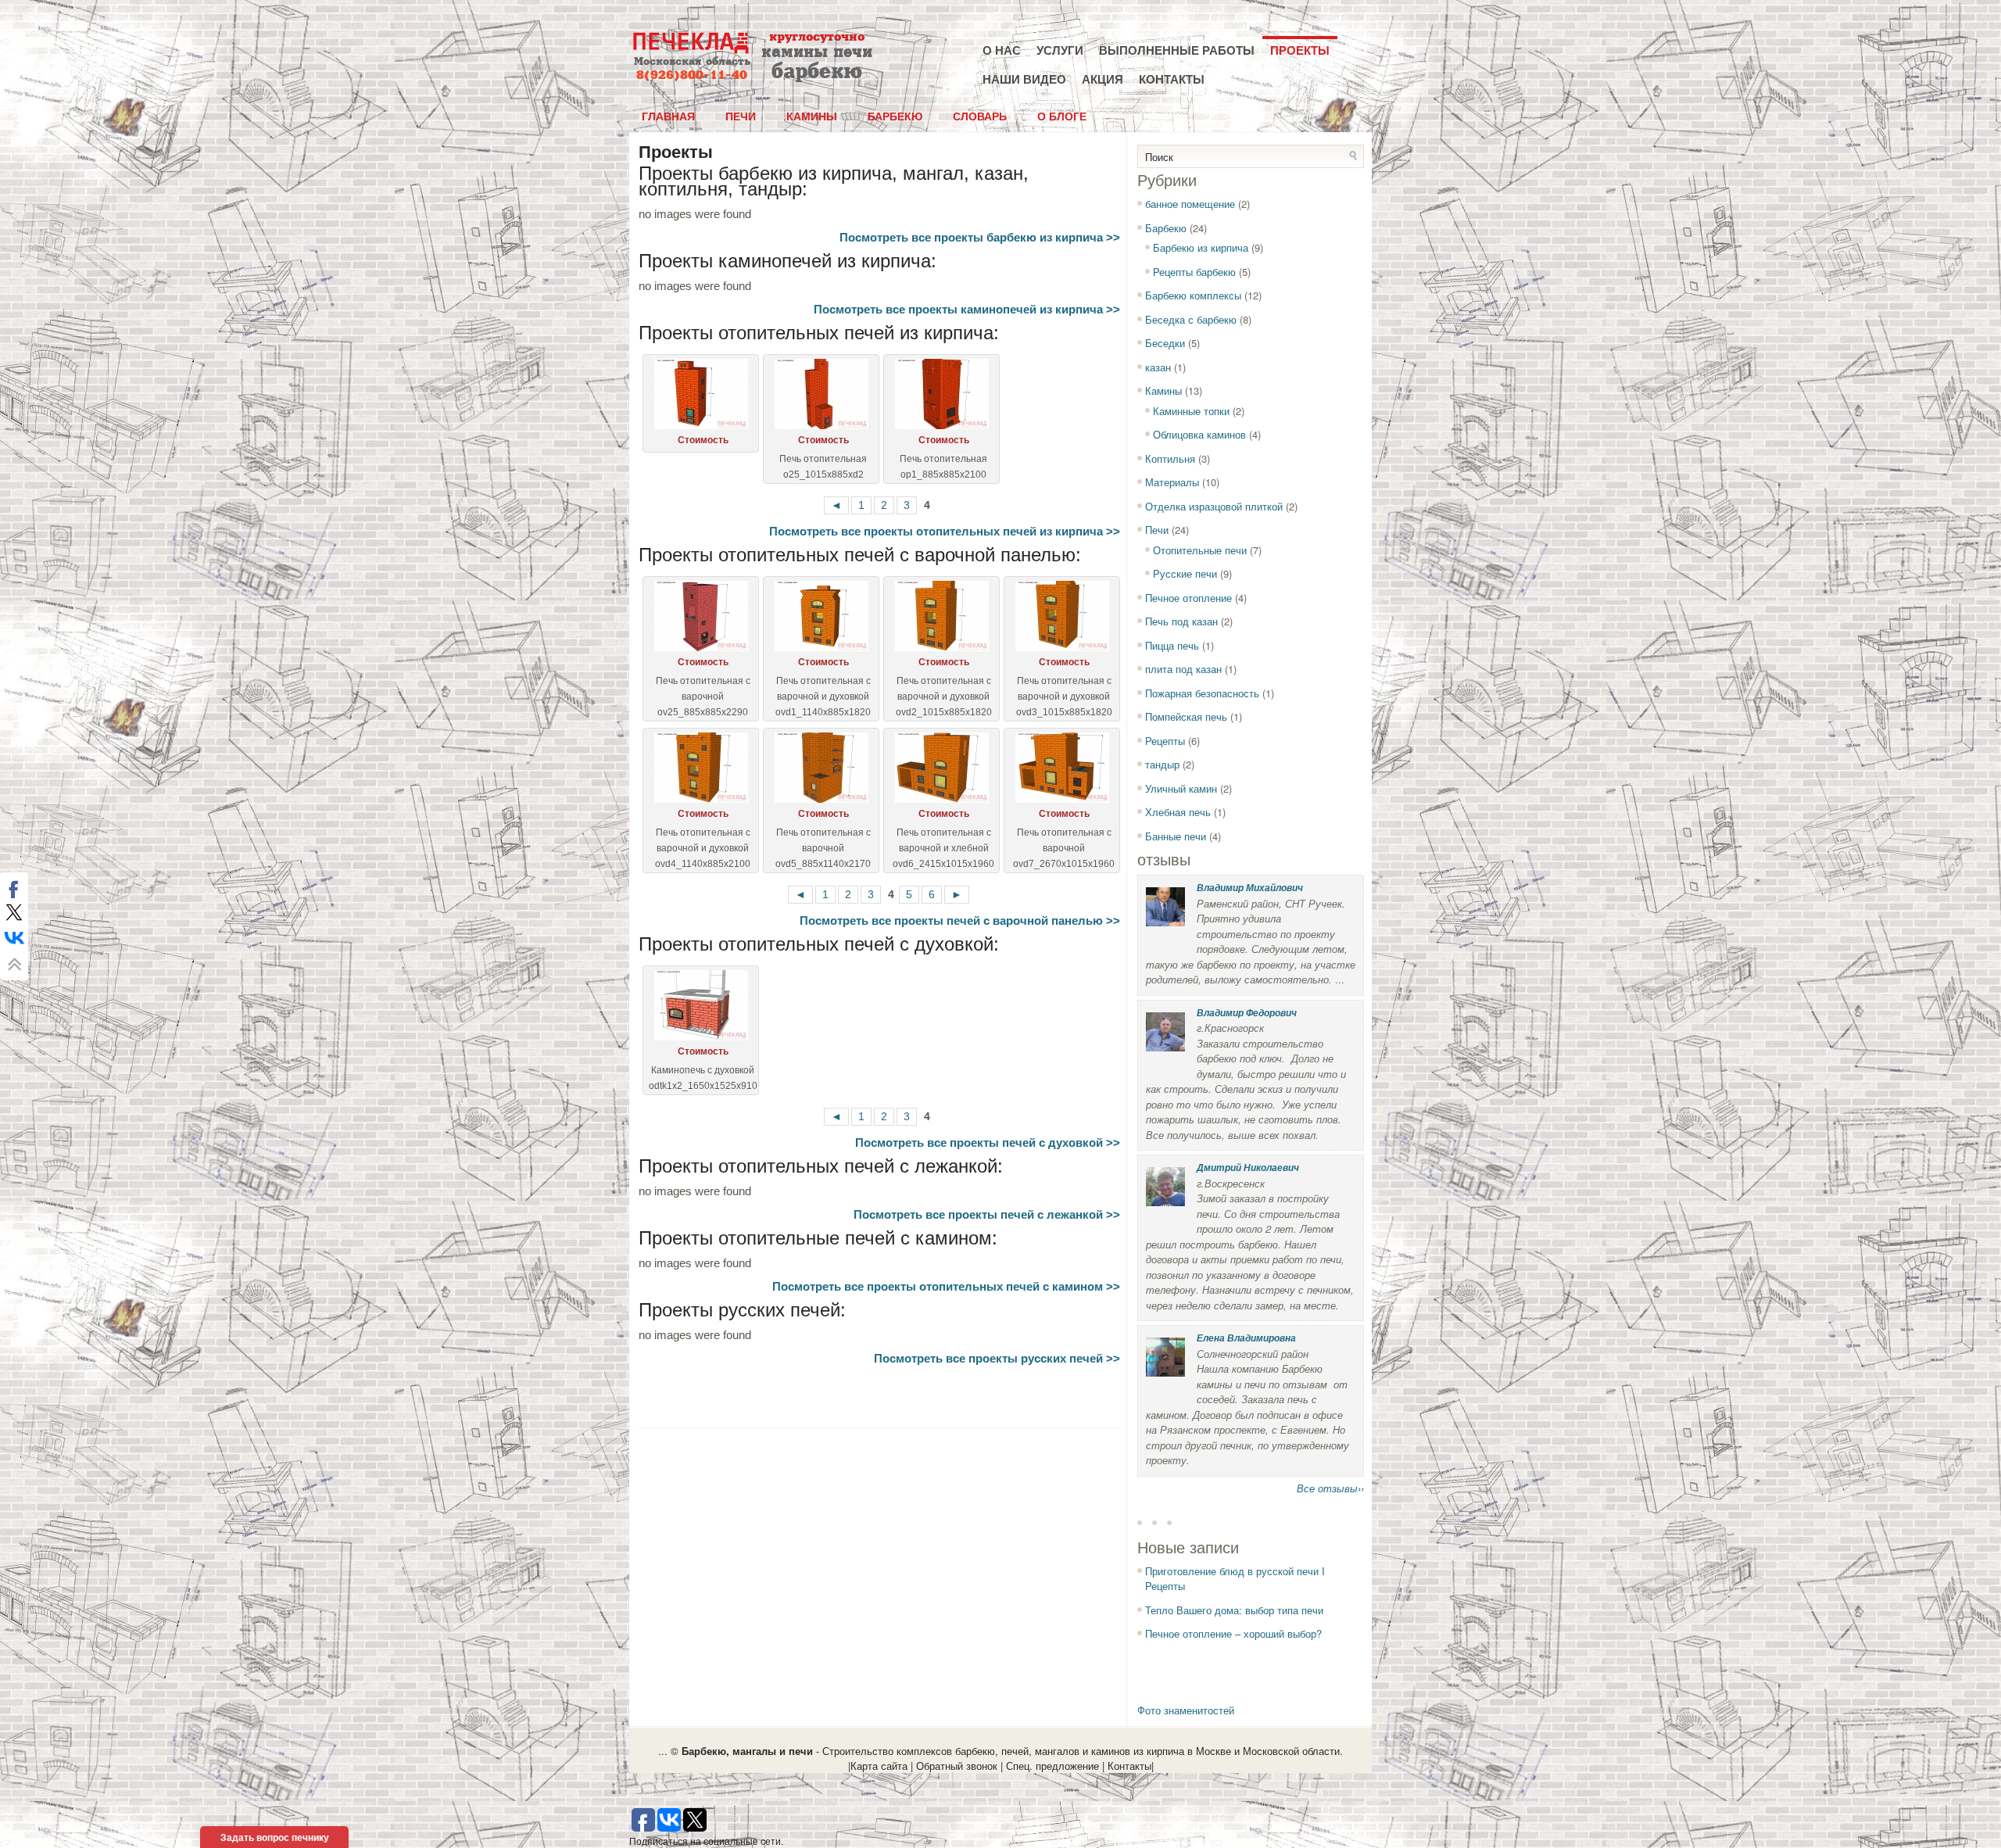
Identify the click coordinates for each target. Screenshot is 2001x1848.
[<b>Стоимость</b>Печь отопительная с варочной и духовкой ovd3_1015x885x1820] (1062, 616)
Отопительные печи (1200, 550)
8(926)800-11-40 (692, 75)
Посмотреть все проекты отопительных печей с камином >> (946, 1286)
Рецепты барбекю (1194, 272)
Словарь (980, 116)
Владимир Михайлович (1250, 888)
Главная (668, 116)
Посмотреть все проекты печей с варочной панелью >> (960, 920)
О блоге (1062, 116)
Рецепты (1165, 741)
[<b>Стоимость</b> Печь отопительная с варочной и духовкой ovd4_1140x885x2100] (701, 768)
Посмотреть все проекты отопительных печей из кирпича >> (945, 531)
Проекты (1300, 50)
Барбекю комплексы (1193, 295)
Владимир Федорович (1247, 1013)
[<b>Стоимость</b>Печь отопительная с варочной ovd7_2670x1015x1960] (1062, 768)
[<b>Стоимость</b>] (701, 394)
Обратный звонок (957, 1766)
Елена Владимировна (1246, 1338)
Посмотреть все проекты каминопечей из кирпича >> (967, 309)
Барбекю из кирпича (1201, 247)
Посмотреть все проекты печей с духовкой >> (988, 1142)
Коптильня (1170, 458)
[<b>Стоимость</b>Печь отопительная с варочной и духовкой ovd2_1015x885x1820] (941, 616)
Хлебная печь (1178, 812)
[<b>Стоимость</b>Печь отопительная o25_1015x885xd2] (821, 394)
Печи (741, 116)
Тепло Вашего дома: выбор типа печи (1234, 1610)
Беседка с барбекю (1191, 319)
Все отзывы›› (1330, 1488)
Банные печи (1176, 836)
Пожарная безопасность (1202, 693)
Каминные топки (1191, 411)
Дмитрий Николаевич (1248, 1168)
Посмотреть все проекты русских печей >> (997, 1358)
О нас (1002, 50)
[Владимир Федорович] (1165, 1047)
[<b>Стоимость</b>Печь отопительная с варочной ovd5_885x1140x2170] (821, 768)
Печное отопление (1188, 598)
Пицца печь (1172, 645)
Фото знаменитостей (1186, 1710)
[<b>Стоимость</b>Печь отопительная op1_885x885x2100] (941, 394)
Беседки (1165, 343)
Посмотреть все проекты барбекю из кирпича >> (980, 237)
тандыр (1162, 764)
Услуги (1060, 50)
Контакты (1172, 79)
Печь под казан (1181, 621)
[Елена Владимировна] (1165, 1372)
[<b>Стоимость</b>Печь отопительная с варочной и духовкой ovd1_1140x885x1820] (821, 616)
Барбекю (895, 116)
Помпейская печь (1186, 716)
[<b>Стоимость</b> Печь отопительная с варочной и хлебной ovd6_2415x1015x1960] (941, 768)
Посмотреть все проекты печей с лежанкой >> (987, 1214)
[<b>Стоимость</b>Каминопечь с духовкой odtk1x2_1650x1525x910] (701, 1005)
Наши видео (1024, 79)
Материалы (1172, 482)
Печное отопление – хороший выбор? (1233, 1633)
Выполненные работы (1177, 50)
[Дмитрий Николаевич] (1165, 1202)
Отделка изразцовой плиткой (1214, 506)
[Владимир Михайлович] (1165, 922)
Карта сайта (879, 1766)
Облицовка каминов (1199, 434)
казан (1158, 367)
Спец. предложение (1052, 1766)
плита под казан (1183, 669)
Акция (1103, 79)
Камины (812, 116)
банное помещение (1190, 204)
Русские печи (1185, 573)
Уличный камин (1181, 788)
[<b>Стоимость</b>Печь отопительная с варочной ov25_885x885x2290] (701, 616)
